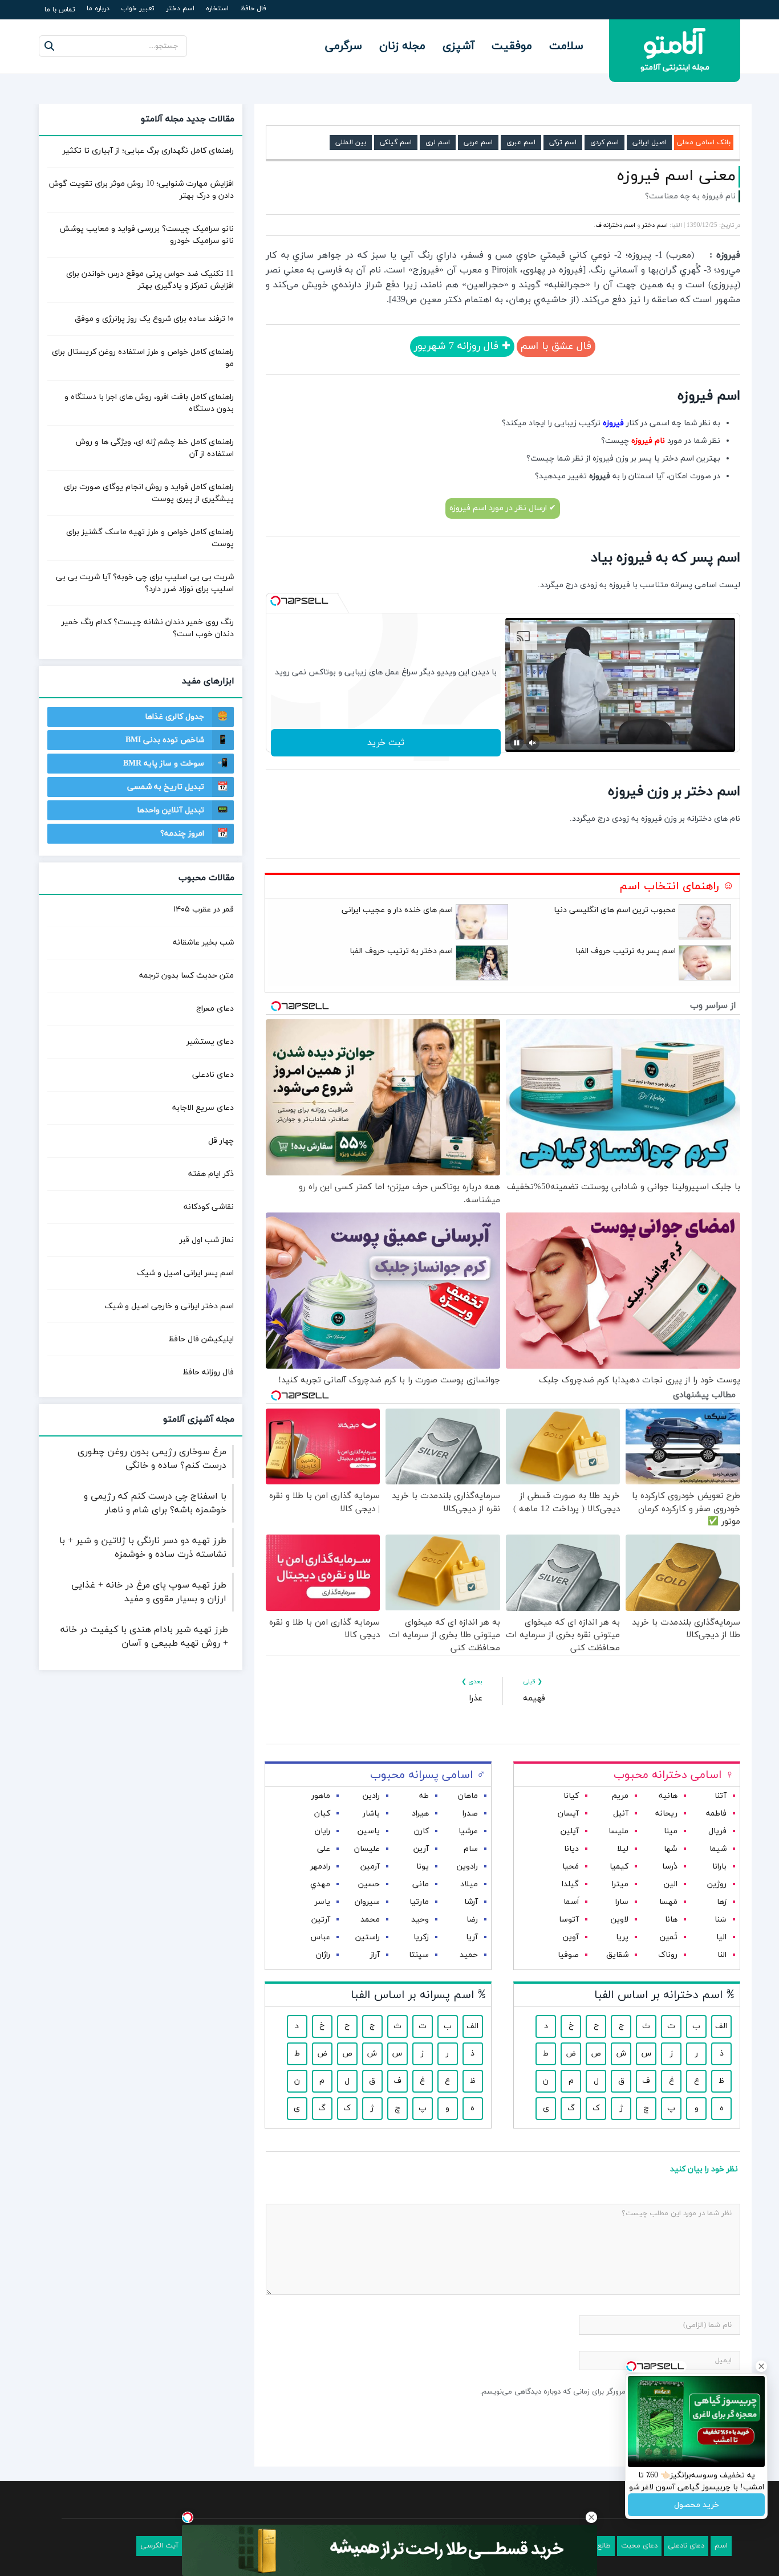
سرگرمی (344, 46)
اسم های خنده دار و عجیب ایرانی (397, 910)
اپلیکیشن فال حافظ (201, 1339)
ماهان (468, 1796)
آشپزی (459, 46)
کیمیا (619, 1867)
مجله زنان (402, 46)
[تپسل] (275, 601)
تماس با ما (60, 10)
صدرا (470, 1814)
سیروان (367, 1902)
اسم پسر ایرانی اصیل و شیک (185, 1273)
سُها (671, 1849)
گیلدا (570, 1884)
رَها (722, 1902)
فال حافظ (253, 9)
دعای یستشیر (210, 1042)
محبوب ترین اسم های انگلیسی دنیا (615, 910)
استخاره (217, 9)
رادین (371, 1796)
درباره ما (98, 9)
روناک (668, 1955)
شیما (718, 1849)
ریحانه (666, 1814)
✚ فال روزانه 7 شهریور (462, 346)
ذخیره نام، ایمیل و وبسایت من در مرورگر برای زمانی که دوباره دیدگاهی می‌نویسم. (605, 2392)
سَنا (721, 1920)
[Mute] (533, 743)
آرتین (321, 1920)
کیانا (571, 1796)
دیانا (571, 1849)
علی (324, 1849)
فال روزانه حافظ (208, 1372)
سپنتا (419, 1955)
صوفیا (568, 1955)
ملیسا (618, 1831)
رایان (322, 1831)
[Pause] (517, 743)
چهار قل (221, 1141)
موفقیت (512, 46)
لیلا (623, 1849)
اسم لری (438, 143)
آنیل (621, 1814)
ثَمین (669, 1937)
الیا (721, 1937)
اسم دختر (180, 9)
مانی (421, 1884)
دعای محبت (639, 2546)
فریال (717, 1831)
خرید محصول (697, 2505)
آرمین (370, 1867)
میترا (620, 1884)
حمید (469, 1955)
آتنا (721, 1796)
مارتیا (419, 1902)
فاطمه (716, 1814)
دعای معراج (215, 1009)
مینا (671, 1831)
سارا (622, 1902)
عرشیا (468, 1831)
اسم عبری (521, 143)
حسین (369, 1884)
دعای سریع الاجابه (203, 1108)
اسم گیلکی (396, 143)
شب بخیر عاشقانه (203, 943)
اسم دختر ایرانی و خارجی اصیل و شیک (169, 1306)
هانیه (668, 1796)
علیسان (367, 1849)
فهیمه (534, 1698)
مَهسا (668, 1902)
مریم (620, 1796)
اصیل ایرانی (649, 143)
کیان (322, 1814)
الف (721, 2026)
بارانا (719, 1867)
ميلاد (469, 1884)
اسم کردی (604, 143)
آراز (375, 1955)
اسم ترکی (563, 143)
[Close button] (591, 2517)
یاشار (371, 1814)
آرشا (471, 1902)
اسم (721, 2546)
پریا (622, 1937)
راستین (368, 1937)
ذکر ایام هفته (211, 1174)
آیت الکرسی (159, 2546)
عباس (320, 1937)
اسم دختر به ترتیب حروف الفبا (401, 951)
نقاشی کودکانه (209, 1207)
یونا (423, 1867)
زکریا (421, 1937)
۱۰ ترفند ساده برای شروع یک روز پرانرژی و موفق (154, 319)
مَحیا (571, 1867)
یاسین (369, 1831)
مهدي (320, 1884)
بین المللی (351, 143)
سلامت (566, 46)
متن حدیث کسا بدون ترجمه (186, 976)
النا (722, 1955)
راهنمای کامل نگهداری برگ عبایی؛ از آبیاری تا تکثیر (148, 151)
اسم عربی (478, 143)
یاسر (322, 1902)
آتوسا (569, 1920)
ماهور (321, 1796)
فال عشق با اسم (556, 346)
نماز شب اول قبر (207, 1240)
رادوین (467, 1867)
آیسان (568, 1814)
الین (671, 1884)
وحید (420, 1920)
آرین (421, 1849)
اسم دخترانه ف (615, 225)
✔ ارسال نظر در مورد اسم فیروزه (503, 508)
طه (424, 1796)
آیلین (570, 1831)
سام (471, 1849)
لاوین (620, 1920)
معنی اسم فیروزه (676, 176)
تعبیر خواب (138, 9)
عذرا (476, 1698)
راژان (323, 1955)
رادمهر (320, 1867)
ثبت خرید (386, 743)
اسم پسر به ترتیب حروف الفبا (626, 951)
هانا (671, 1920)
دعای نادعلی (213, 1075)
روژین (717, 1884)
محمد (370, 1920)
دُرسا (670, 1867)
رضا (472, 1920)
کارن (421, 1831)
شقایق (617, 1955)
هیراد (420, 1814)
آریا (472, 1937)
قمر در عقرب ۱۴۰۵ (204, 909)
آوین (571, 1937)
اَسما (571, 1902)
